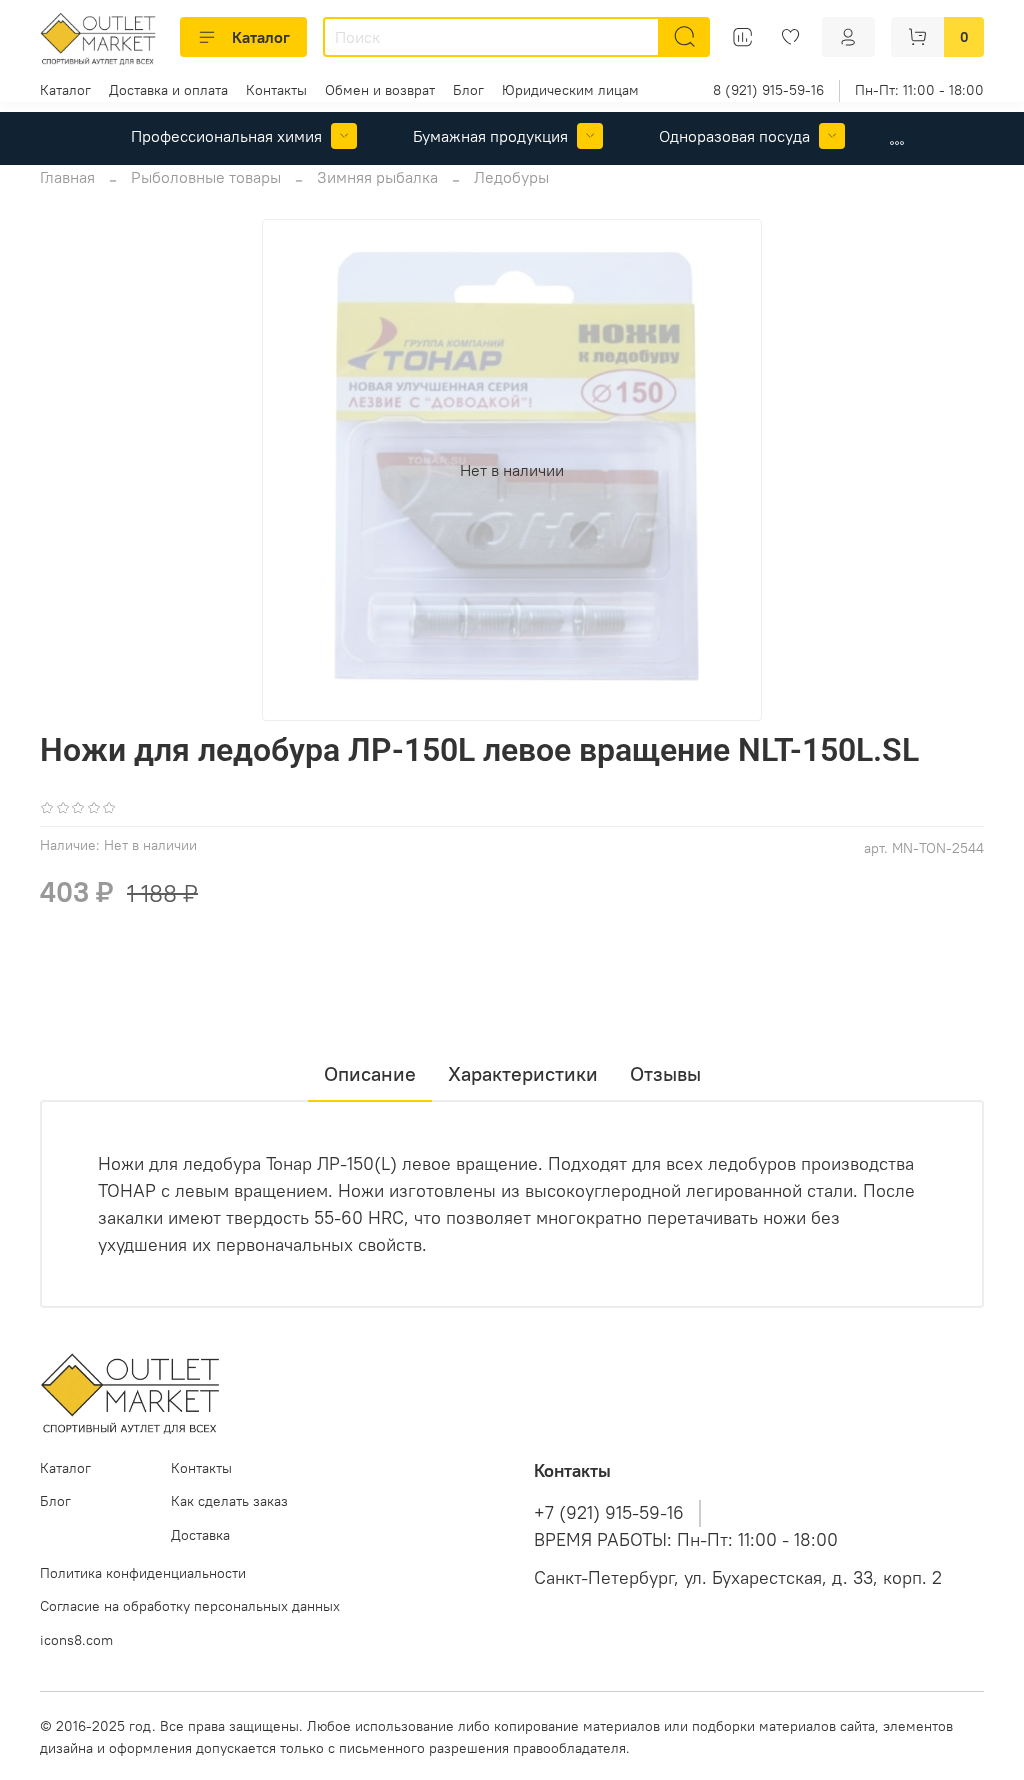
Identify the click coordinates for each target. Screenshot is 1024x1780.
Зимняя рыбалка (377, 177)
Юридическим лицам (570, 90)
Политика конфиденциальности (143, 1573)
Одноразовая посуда (734, 136)
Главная (67, 177)
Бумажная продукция (490, 136)
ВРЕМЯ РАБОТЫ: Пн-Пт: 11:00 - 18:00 (686, 1540)
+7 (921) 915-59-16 (609, 1513)
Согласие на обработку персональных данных (190, 1606)
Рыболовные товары (206, 177)
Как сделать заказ (229, 1501)
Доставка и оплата (168, 90)
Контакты (276, 90)
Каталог (261, 37)
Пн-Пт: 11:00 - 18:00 (919, 90)
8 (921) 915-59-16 (768, 90)
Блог (468, 90)
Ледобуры (511, 177)
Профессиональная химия (226, 136)
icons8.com (76, 1640)
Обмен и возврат (380, 90)
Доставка (200, 1535)
